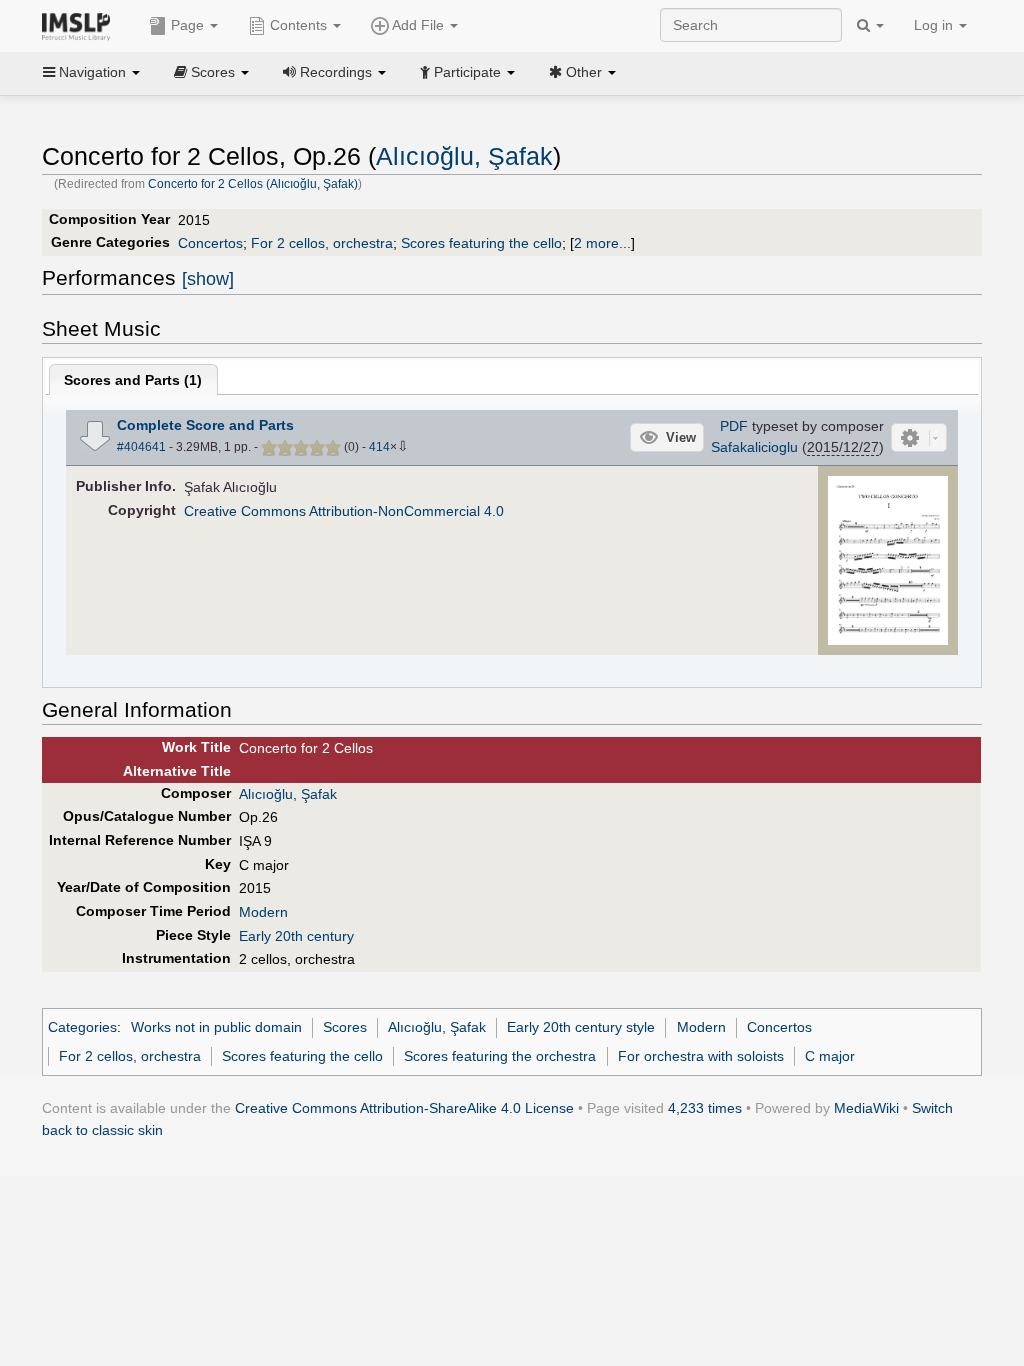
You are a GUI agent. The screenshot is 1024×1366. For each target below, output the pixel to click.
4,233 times (705, 1108)
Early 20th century (296, 936)
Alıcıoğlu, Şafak (464, 156)
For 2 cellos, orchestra (322, 243)
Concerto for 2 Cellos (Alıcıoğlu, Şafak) (253, 184)
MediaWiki (866, 1108)
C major (830, 1056)
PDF (734, 426)
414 (379, 447)
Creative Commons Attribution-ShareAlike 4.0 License (404, 1108)
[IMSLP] (80, 25)
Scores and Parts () (133, 380)
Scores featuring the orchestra (500, 1056)
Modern (263, 912)
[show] (208, 279)
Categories (82, 1027)
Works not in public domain (216, 1027)
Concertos (210, 243)
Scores (345, 1027)
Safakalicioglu (754, 447)
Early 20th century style (581, 1027)
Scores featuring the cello (481, 243)
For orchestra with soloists (701, 1056)
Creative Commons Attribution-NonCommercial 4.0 (344, 511)
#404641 (141, 447)
